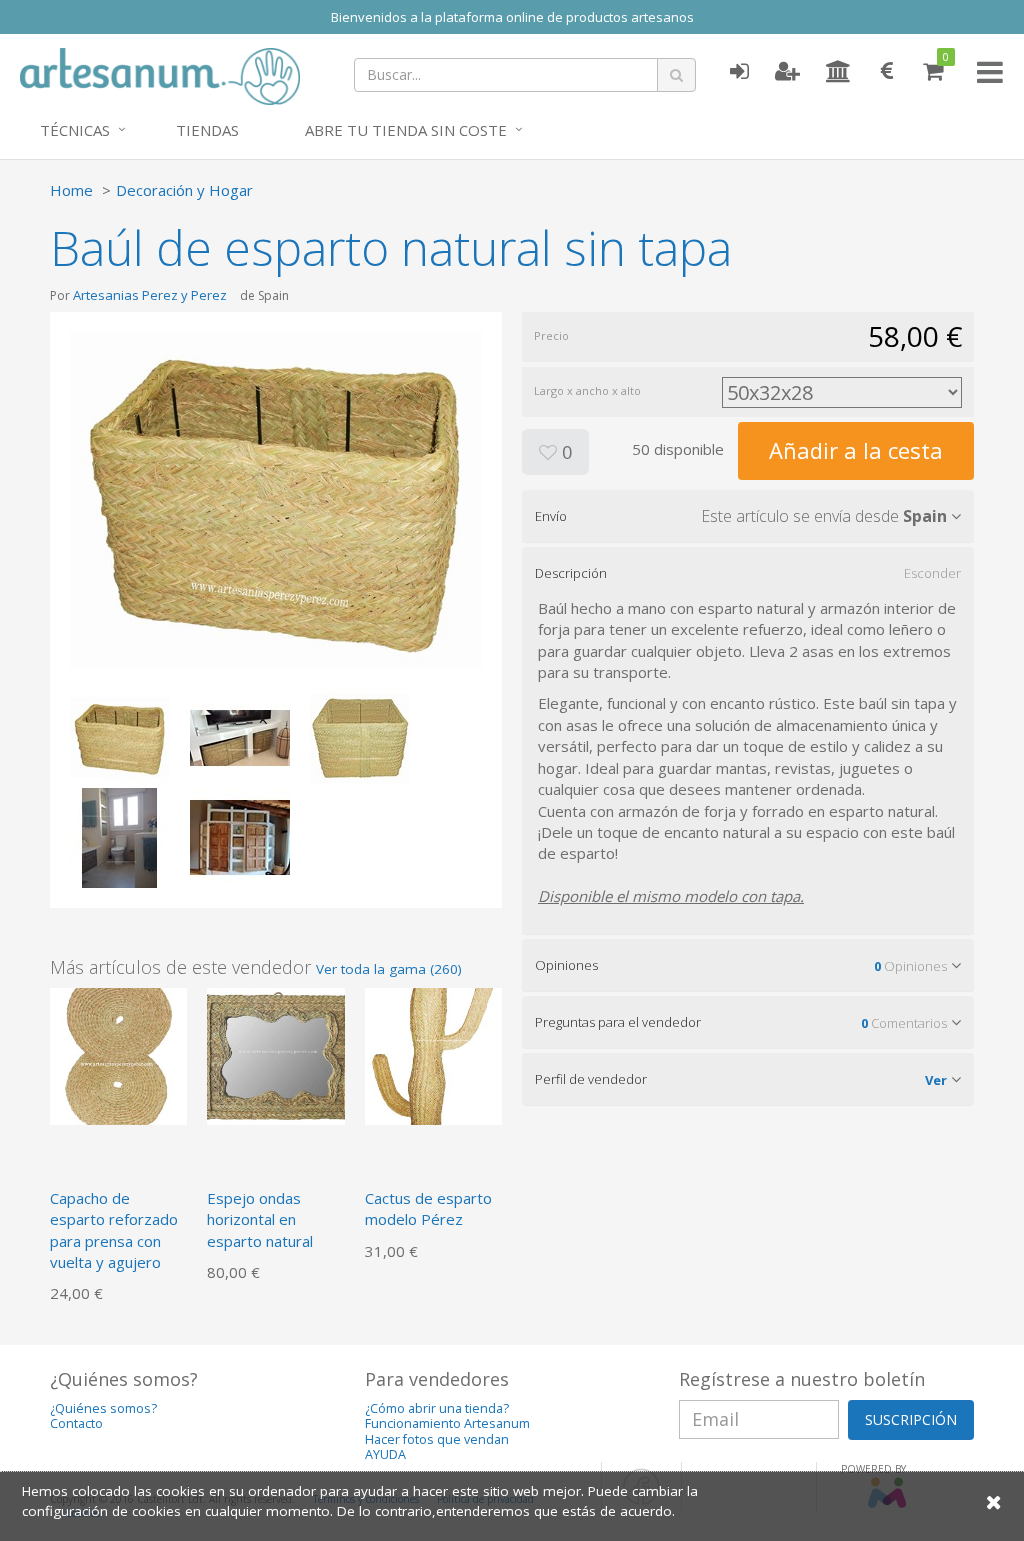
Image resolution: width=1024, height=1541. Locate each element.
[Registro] (787, 72)
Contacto (76, 1423)
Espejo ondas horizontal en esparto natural (260, 1219)
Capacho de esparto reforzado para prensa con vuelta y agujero (114, 1230)
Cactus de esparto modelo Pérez (428, 1208)
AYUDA (385, 1454)
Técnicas (75, 130)
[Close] (994, 1501)
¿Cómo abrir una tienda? (437, 1408)
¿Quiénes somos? (103, 1408)
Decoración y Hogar (184, 190)
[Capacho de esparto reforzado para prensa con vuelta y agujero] (118, 1054)
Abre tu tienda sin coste (406, 130)
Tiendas (207, 130)
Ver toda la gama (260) (389, 969)
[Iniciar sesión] (739, 72)
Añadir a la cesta (856, 450)
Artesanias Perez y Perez (150, 295)
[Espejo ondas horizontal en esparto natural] (275, 1054)
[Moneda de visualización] (887, 72)
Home (71, 190)
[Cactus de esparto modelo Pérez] (433, 1054)
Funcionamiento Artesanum (447, 1423)
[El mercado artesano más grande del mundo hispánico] (160, 74)
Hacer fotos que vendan (437, 1439)
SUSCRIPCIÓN (911, 1419)
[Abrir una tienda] (838, 72)
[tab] (748, 516)
